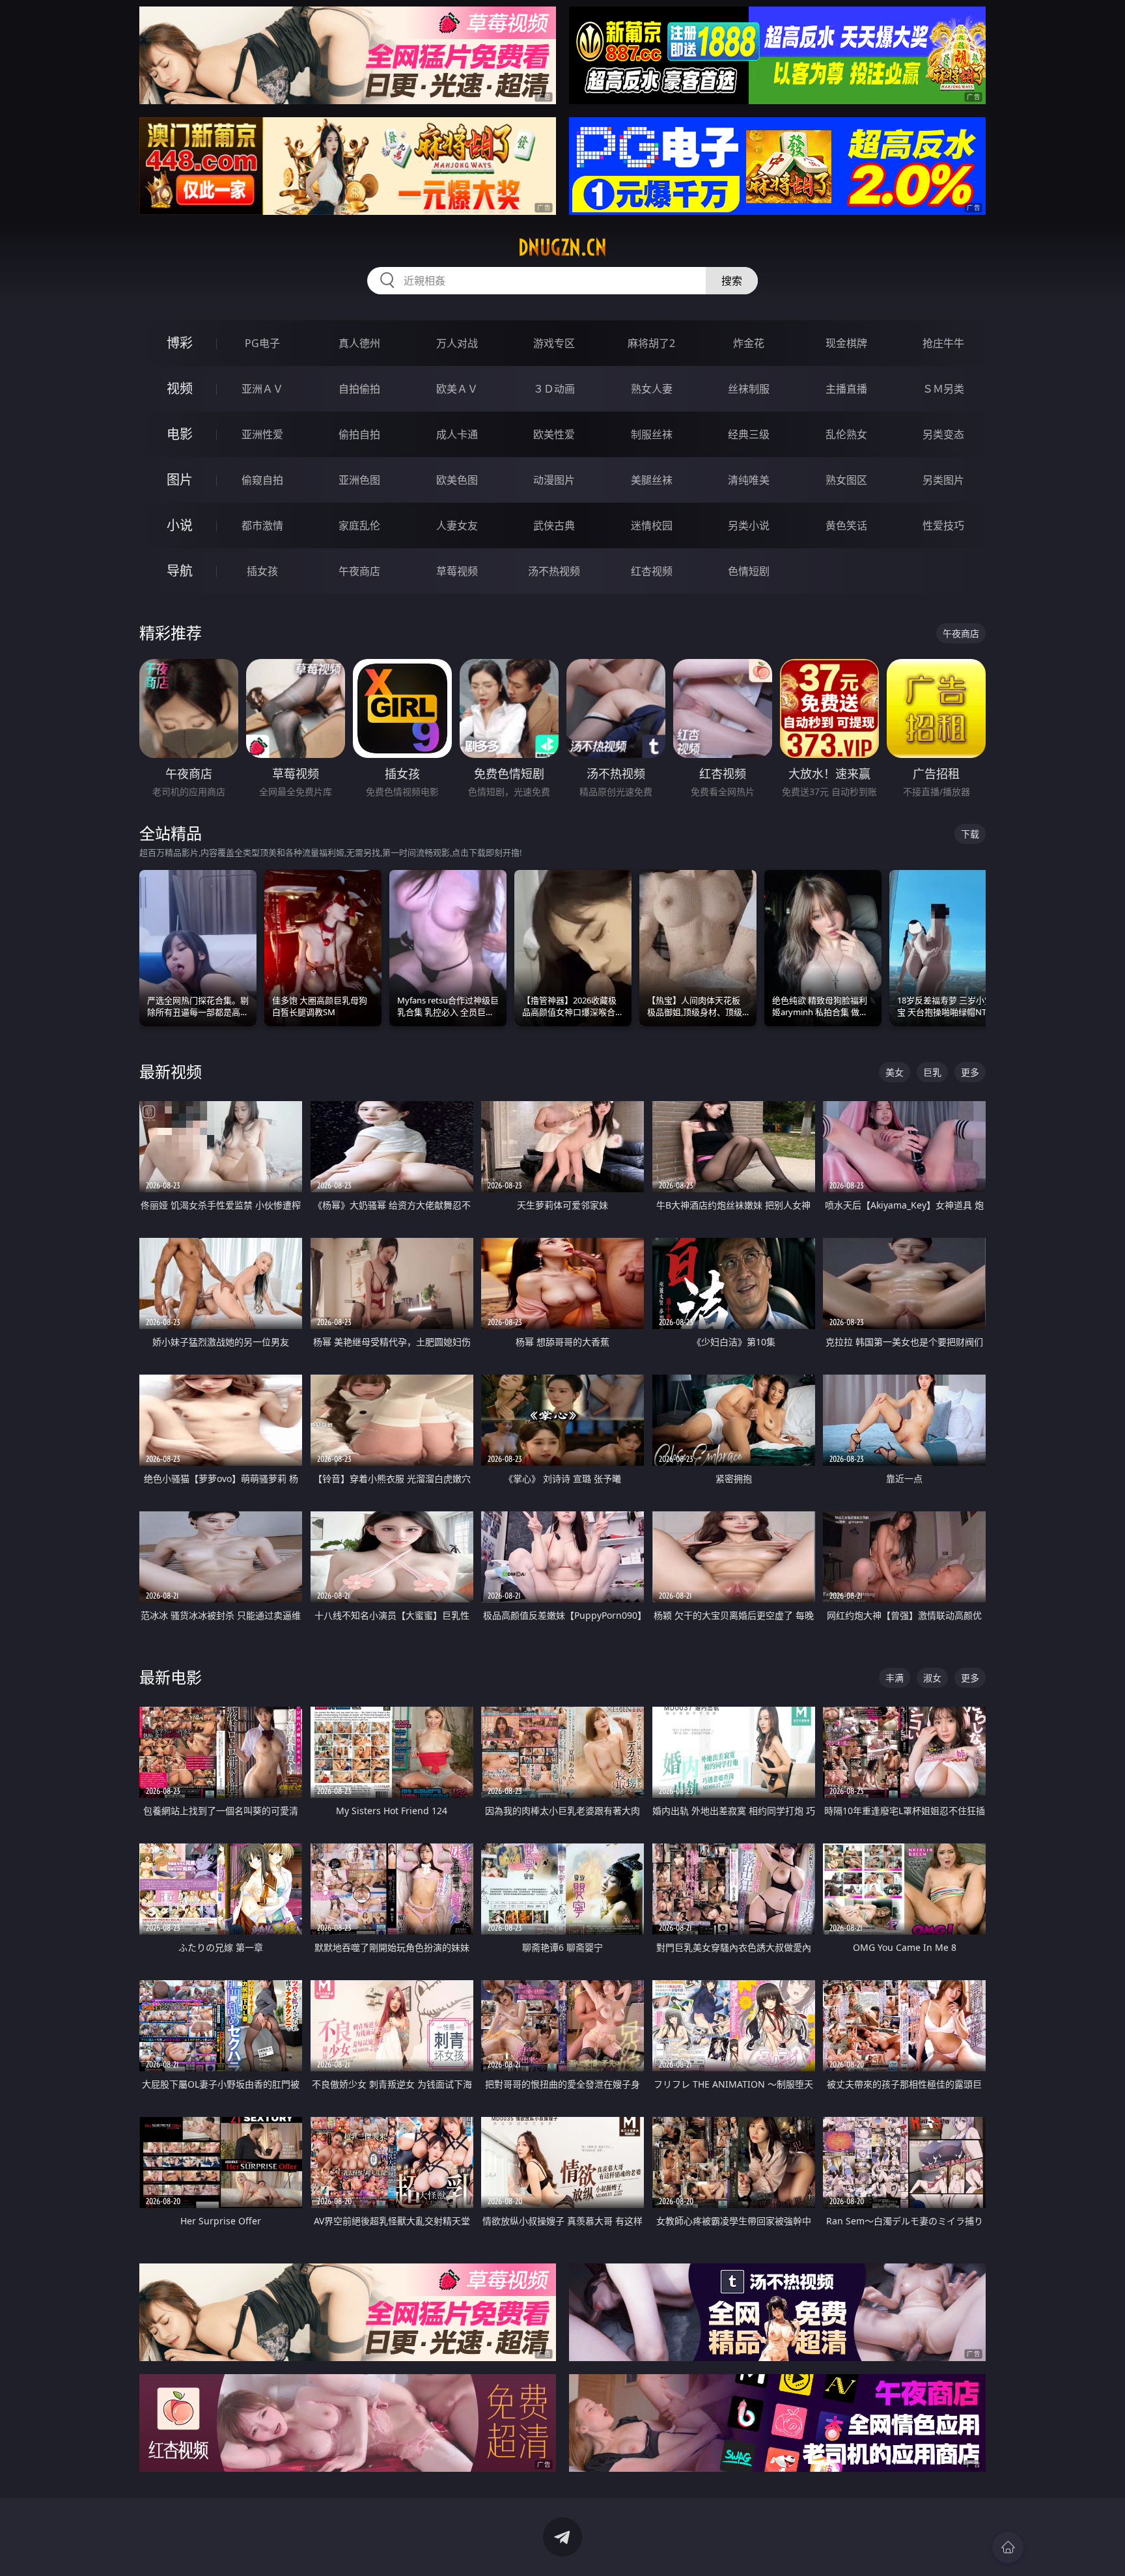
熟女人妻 (652, 389)
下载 (970, 834)
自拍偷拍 (359, 389)
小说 (180, 525)
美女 (895, 1072)
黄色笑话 (846, 525)
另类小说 (749, 525)
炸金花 (749, 343)
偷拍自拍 (359, 434)
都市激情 (262, 525)
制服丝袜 (652, 434)
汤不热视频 (554, 571)
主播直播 (846, 389)
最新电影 (171, 1677)
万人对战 (457, 343)
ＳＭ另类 (943, 389)
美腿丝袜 (652, 480)
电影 (180, 434)
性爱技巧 (943, 525)
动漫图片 (554, 480)
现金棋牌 (846, 343)
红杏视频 (652, 571)
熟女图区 (846, 480)
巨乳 (932, 1072)
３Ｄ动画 (554, 389)
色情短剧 (749, 571)
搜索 (732, 281)
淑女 (932, 1678)
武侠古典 (554, 525)
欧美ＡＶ (457, 389)
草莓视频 (457, 571)
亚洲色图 (359, 480)
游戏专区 (554, 343)
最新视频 (171, 1071)
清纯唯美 (749, 480)
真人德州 (359, 343)
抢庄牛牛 (943, 343)
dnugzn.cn (562, 247)
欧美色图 (457, 480)
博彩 (180, 343)
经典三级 (749, 434)
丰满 (895, 1678)
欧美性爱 (554, 434)
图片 (180, 480)
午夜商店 (359, 571)
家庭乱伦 (359, 525)
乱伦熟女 (846, 434)
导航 (180, 571)
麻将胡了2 (651, 343)
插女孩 (262, 571)
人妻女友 (457, 525)
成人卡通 (457, 434)
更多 (970, 1072)
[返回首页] (1008, 2547)
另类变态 (943, 434)
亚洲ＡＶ (262, 389)
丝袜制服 (749, 389)
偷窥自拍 (262, 480)
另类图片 (943, 480)
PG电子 (262, 343)
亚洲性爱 (262, 434)
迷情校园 (652, 525)
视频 (180, 388)
